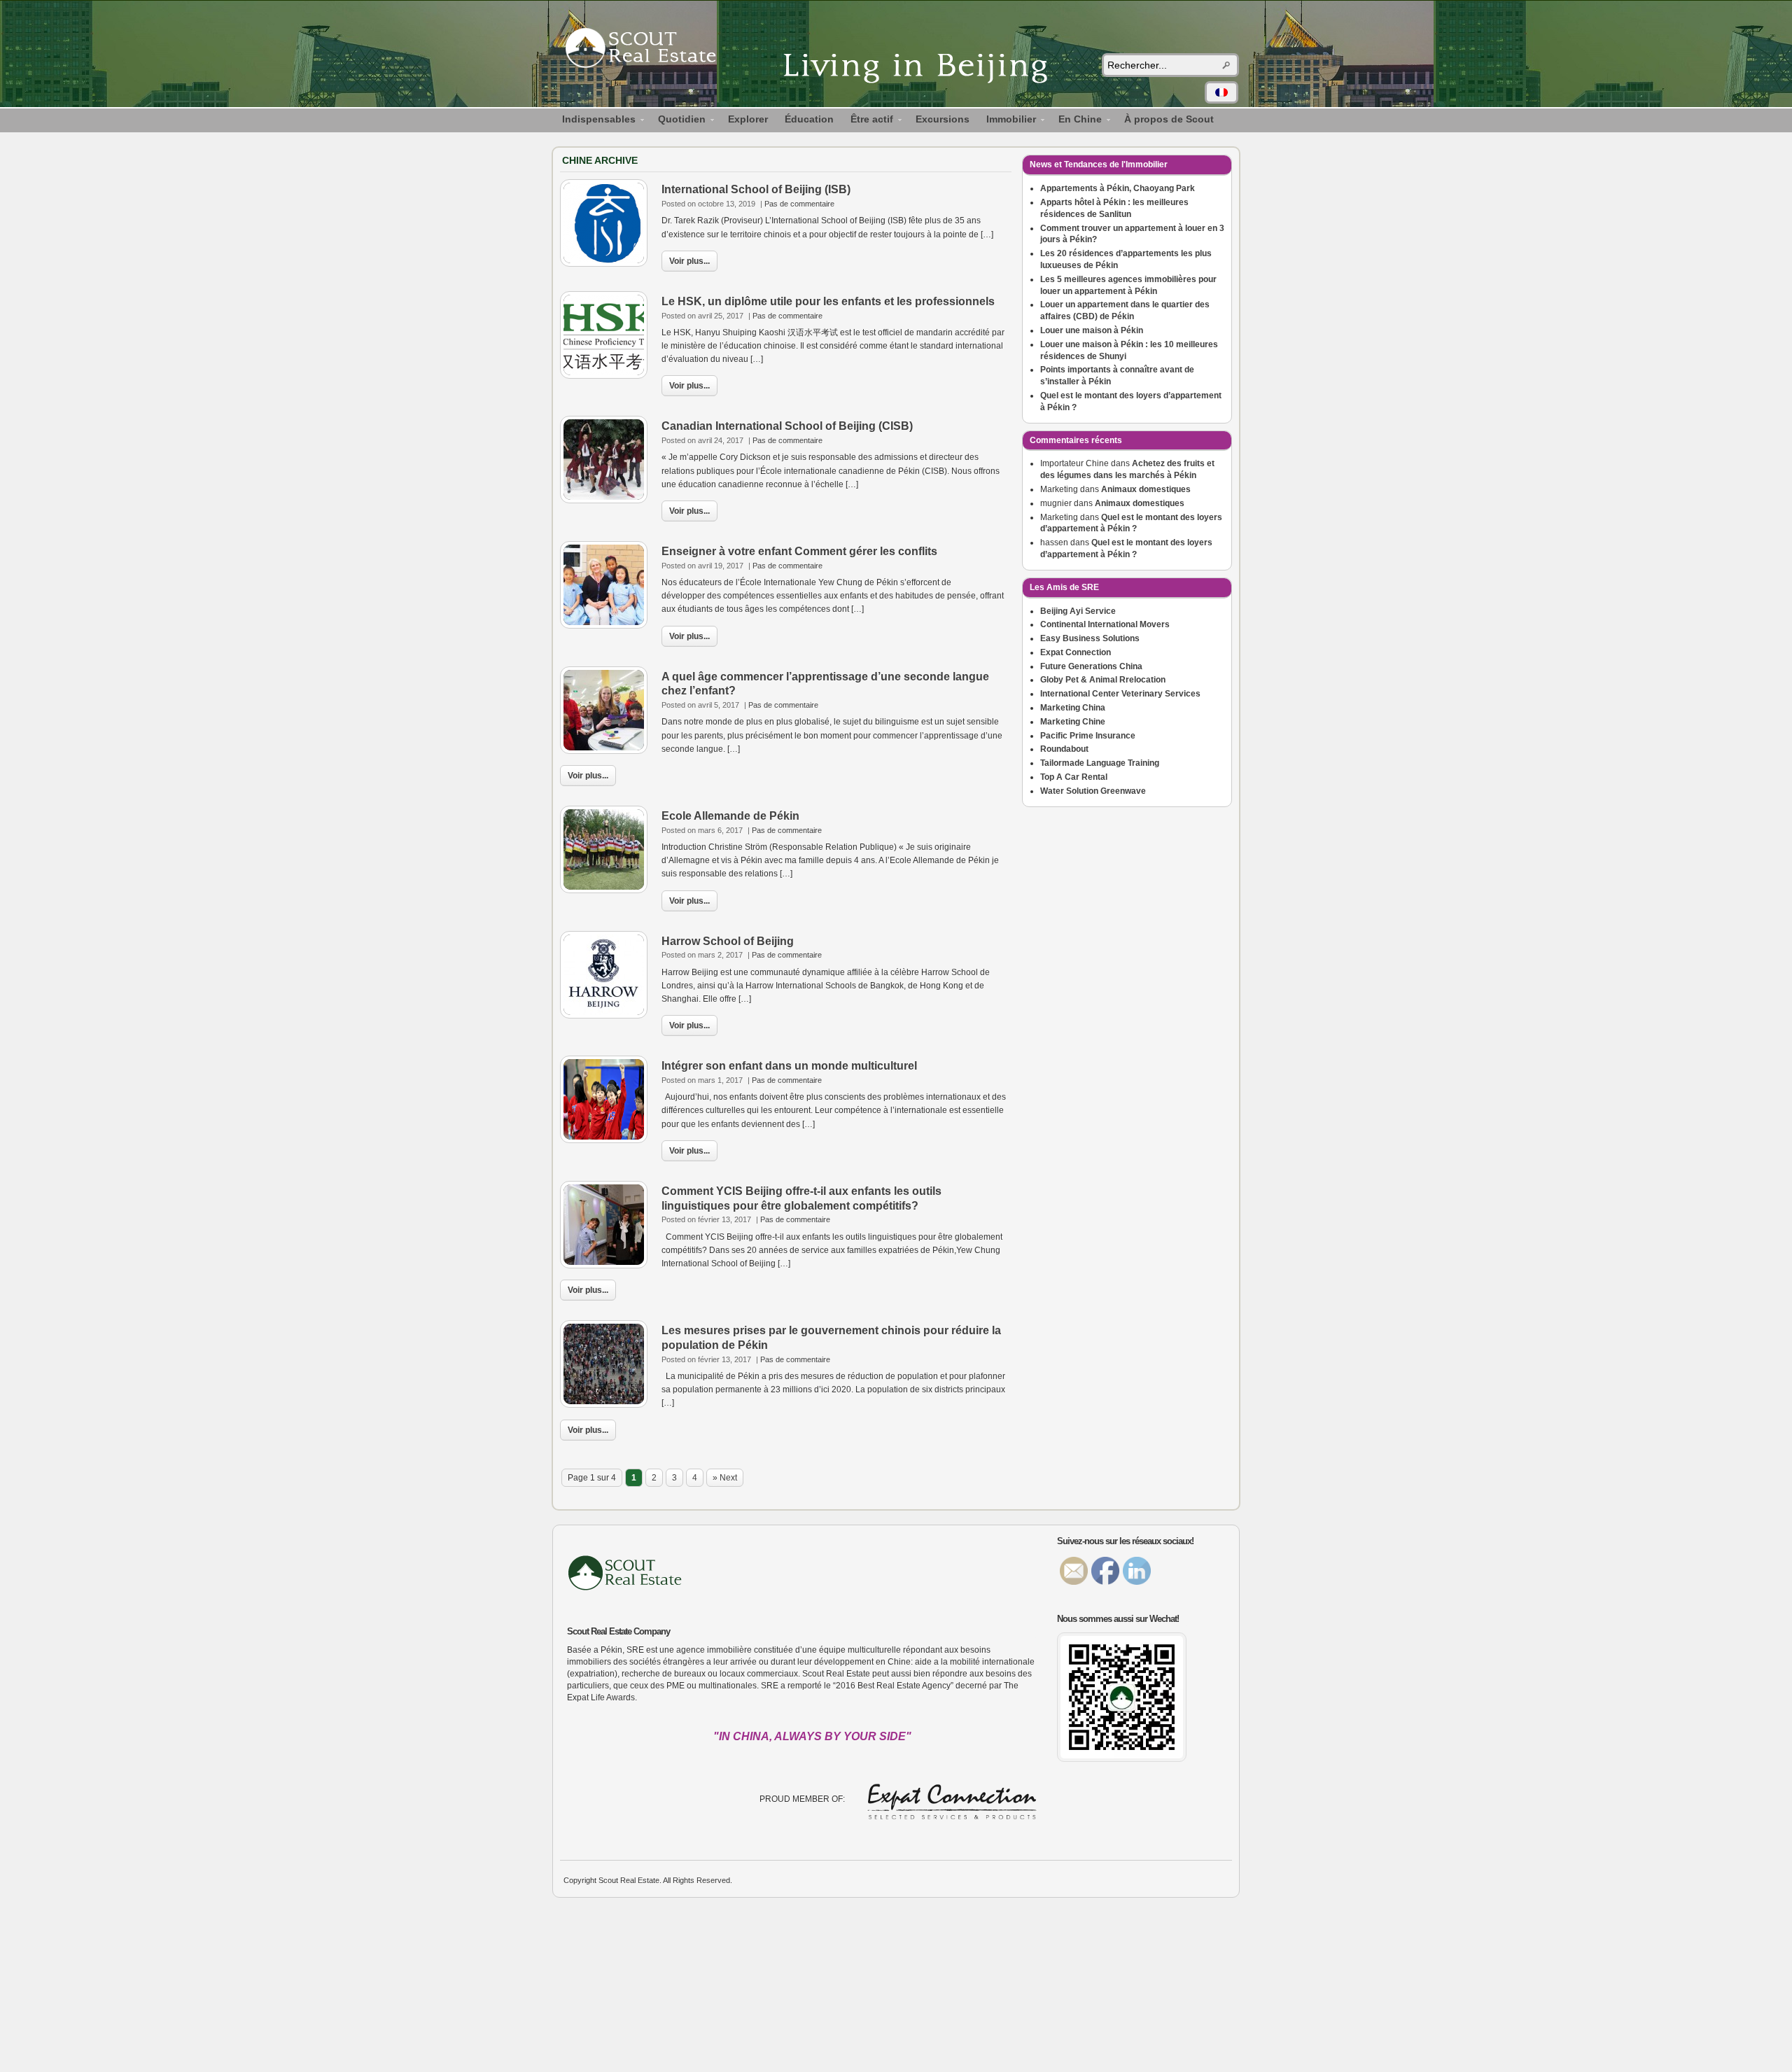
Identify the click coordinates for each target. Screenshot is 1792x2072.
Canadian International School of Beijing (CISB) (787, 426)
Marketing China (1073, 708)
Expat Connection (1076, 652)
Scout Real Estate (647, 50)
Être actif (868, 121)
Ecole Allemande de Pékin (730, 816)
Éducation (809, 119)
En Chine (1076, 121)
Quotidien (678, 121)
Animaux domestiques (1146, 489)
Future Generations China (1091, 666)
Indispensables (595, 121)
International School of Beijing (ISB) (756, 189)
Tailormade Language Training (1100, 763)
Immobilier (1007, 121)
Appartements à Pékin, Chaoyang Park (1118, 188)
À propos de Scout (1169, 119)
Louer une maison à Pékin (1092, 330)
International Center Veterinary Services (1120, 694)
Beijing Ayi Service (1078, 611)
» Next (725, 1478)
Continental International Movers (1105, 624)
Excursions (943, 119)
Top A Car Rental (1074, 777)
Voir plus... (689, 261)
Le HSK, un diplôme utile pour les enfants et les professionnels (828, 301)
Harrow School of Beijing (728, 941)
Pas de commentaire (799, 204)
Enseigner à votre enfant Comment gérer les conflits (799, 551)
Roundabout (1064, 749)
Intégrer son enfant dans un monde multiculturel (789, 1066)
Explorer (748, 119)
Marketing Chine (1073, 722)
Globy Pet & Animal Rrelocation (1103, 680)
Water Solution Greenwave (1093, 791)
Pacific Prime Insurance (1088, 736)
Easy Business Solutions (1090, 638)
